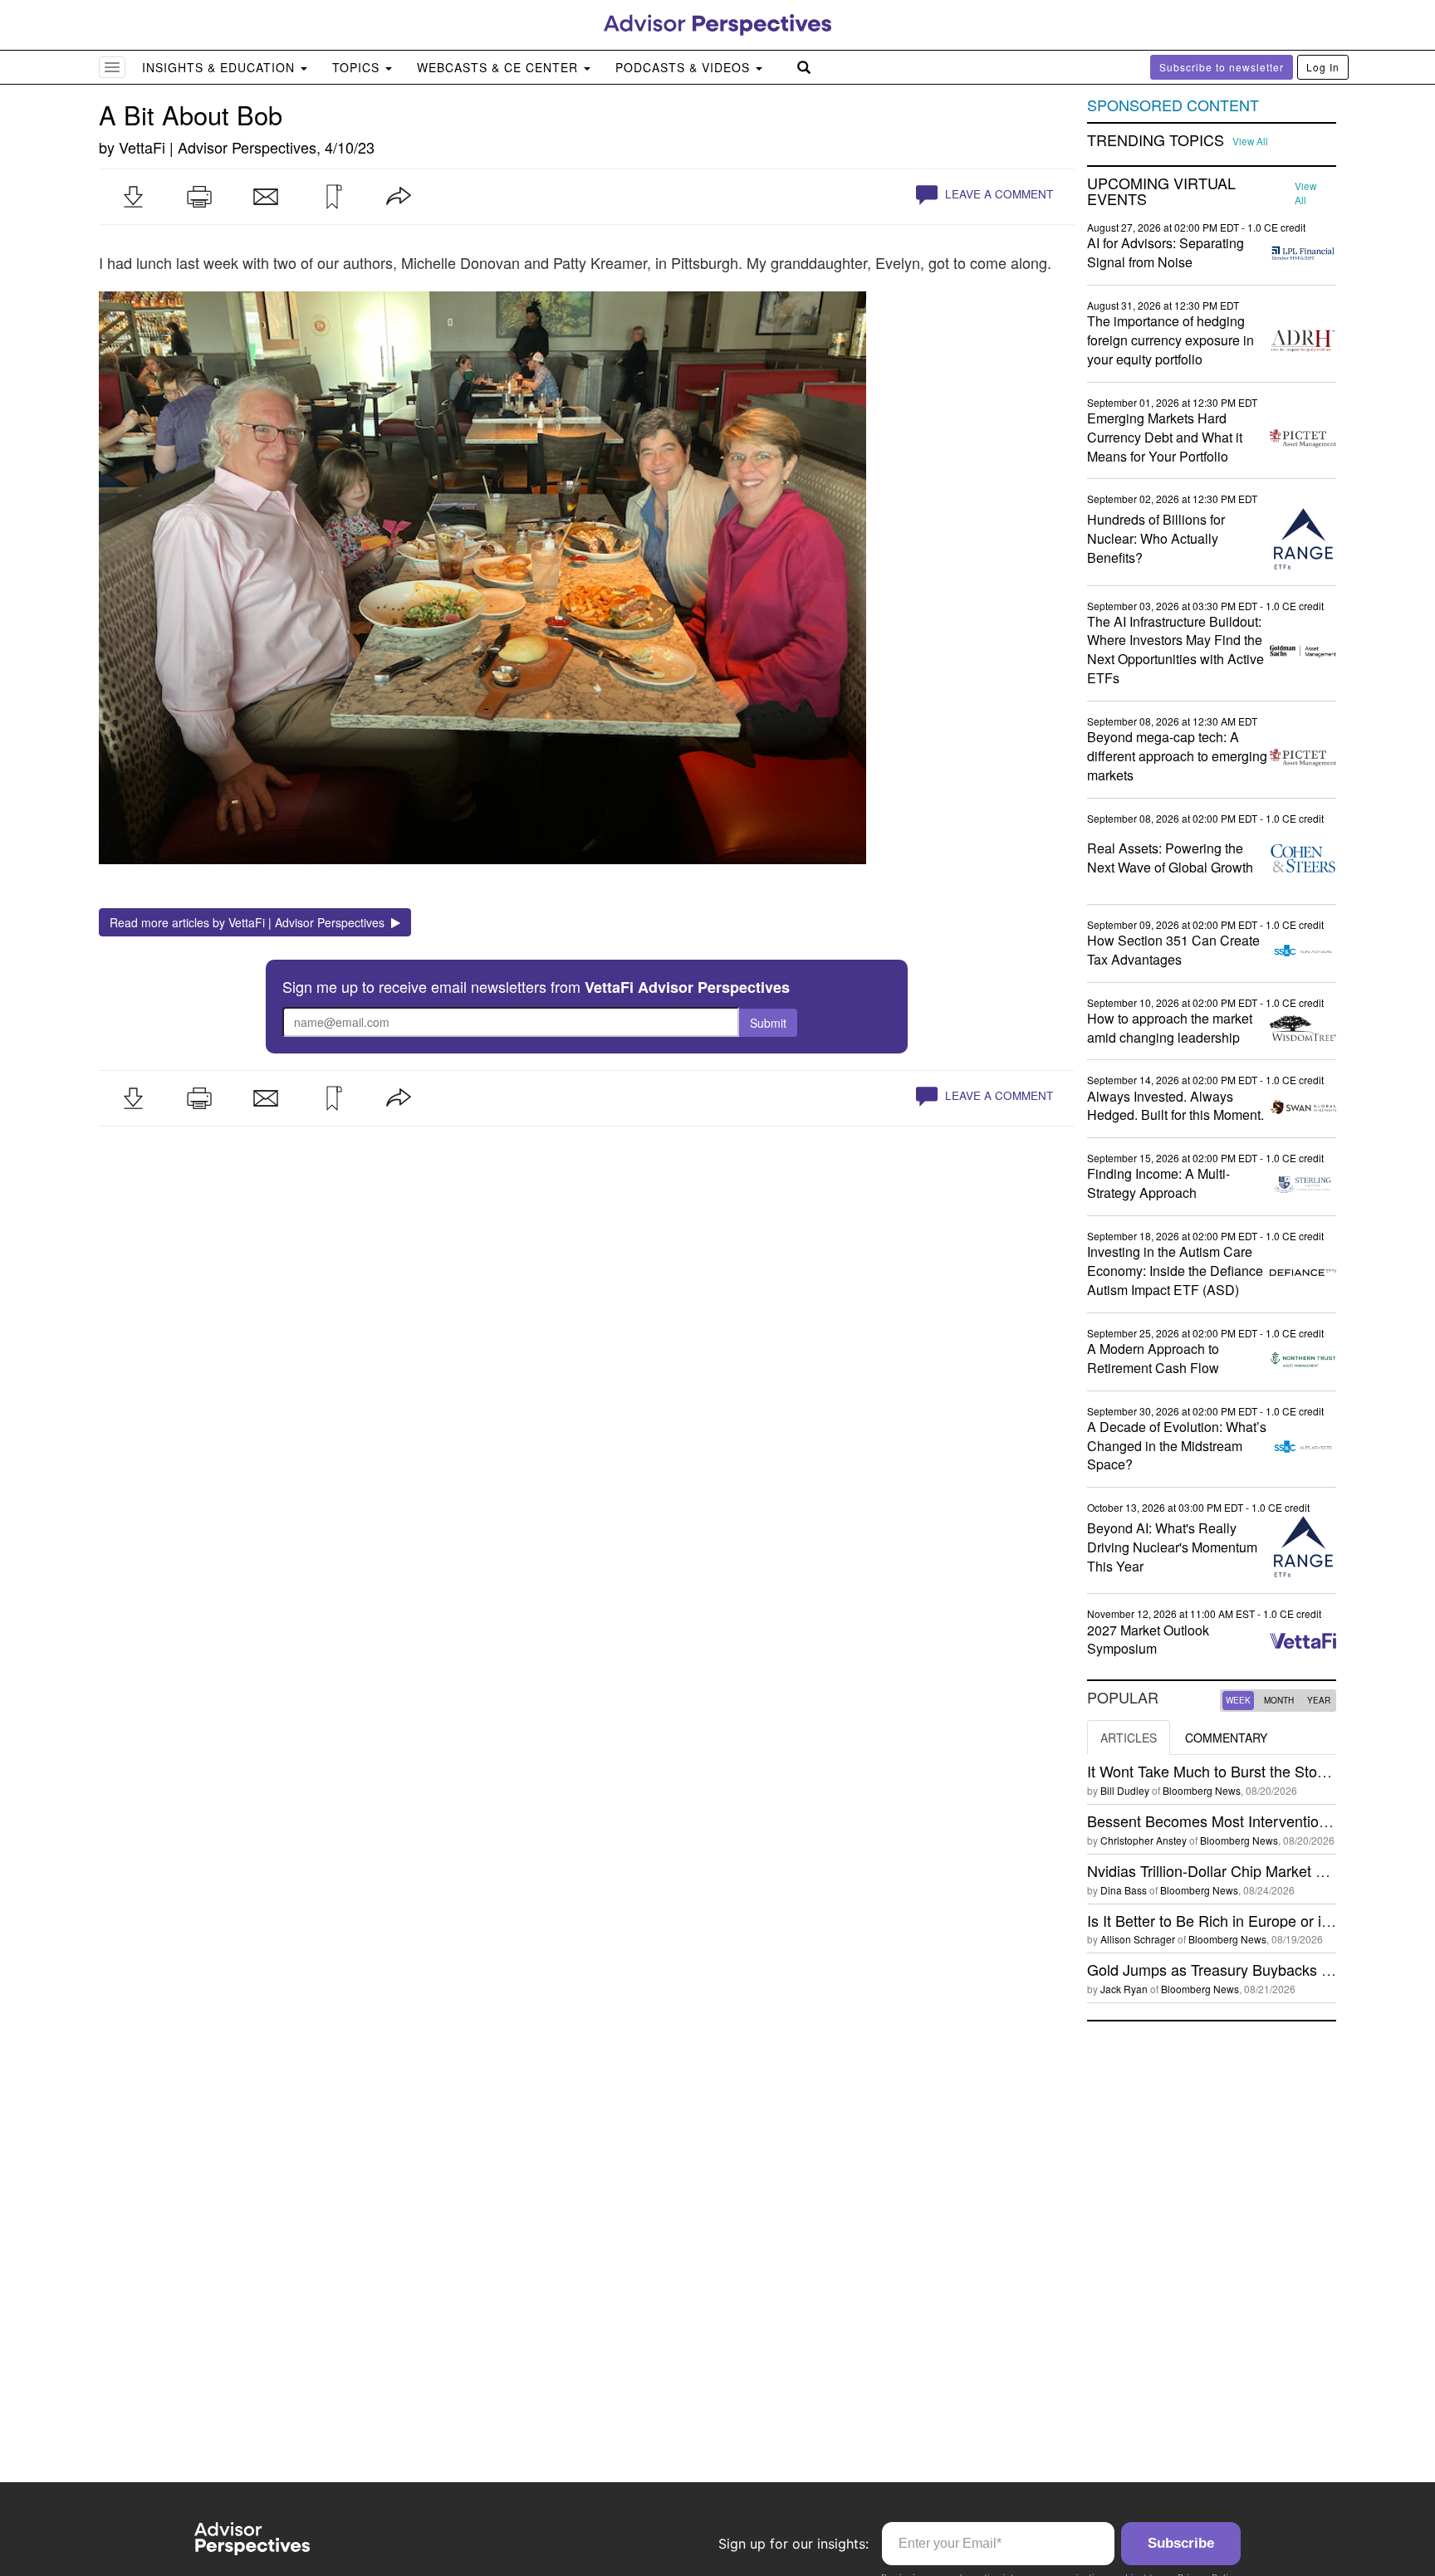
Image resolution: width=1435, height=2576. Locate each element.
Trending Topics (1156, 140)
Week (1238, 1700)
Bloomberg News (1202, 1790)
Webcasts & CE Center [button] (500, 67)
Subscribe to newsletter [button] (1222, 67)
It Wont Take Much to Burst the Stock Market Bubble (1260, 1771)
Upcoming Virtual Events (1161, 192)
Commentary (1226, 1738)
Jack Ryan (1124, 1989)
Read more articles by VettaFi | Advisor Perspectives (250, 922)
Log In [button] (1323, 67)
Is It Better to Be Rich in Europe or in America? (1242, 1920)
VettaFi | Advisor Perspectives (218, 147)
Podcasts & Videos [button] (685, 67)
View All (1250, 141)
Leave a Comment (997, 194)
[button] (133, 197)
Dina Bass (1124, 1890)
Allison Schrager (1138, 1939)
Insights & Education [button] (220, 67)
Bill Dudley (1125, 1790)
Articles (1129, 1738)
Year (1319, 1700)
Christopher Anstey (1144, 1840)
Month (1279, 1700)
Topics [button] (358, 67)
